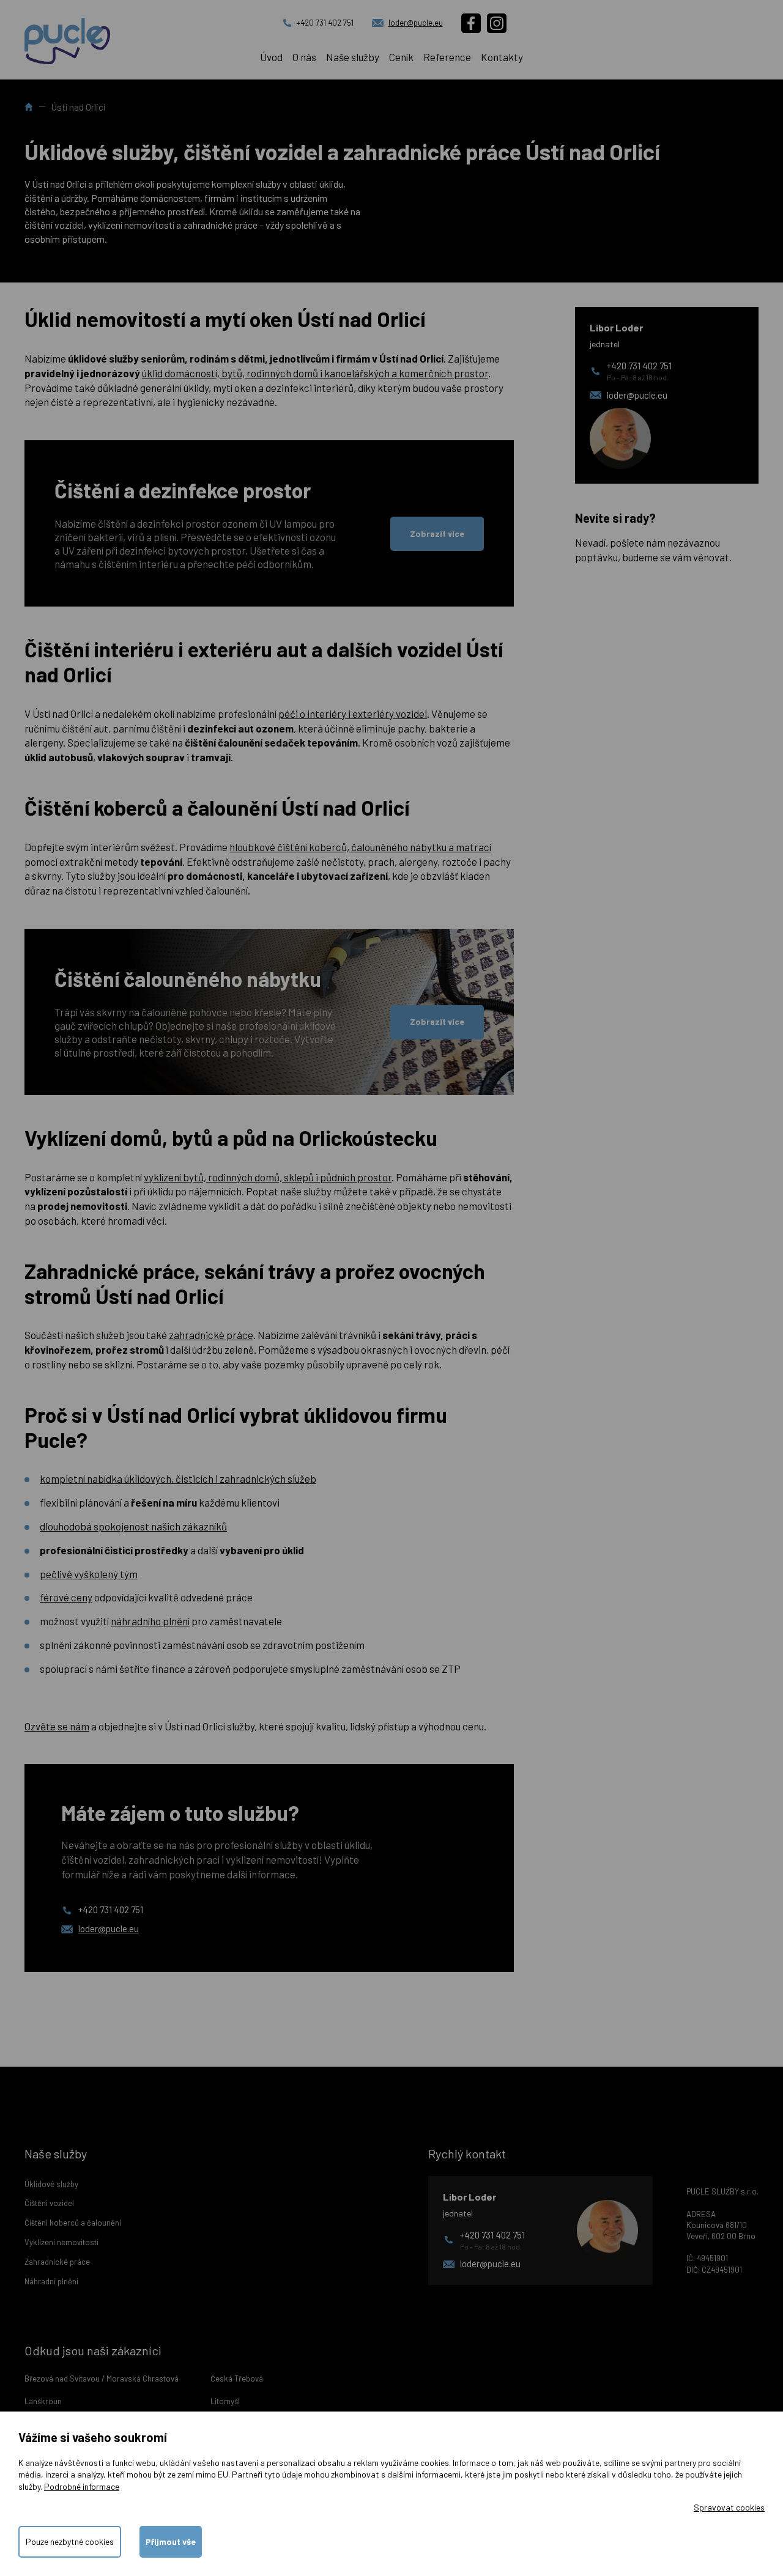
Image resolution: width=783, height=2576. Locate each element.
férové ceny (66, 1597)
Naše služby (353, 57)
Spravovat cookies (729, 2507)
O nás (304, 57)
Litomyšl (225, 2401)
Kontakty (502, 57)
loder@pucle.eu (416, 23)
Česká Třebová (237, 2379)
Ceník (401, 57)
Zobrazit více (437, 533)
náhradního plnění (150, 1621)
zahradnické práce (211, 1335)
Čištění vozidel (49, 2203)
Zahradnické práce (57, 2262)
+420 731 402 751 (325, 23)
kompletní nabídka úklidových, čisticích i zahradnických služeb (178, 1478)
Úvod (271, 57)
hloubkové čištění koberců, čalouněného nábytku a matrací (360, 847)
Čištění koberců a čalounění (73, 2223)
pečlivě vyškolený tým (89, 1574)
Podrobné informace (82, 2486)
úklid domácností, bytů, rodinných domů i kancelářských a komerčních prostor (315, 373)
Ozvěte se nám (57, 1726)
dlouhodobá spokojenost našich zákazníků (133, 1526)
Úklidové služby (51, 2184)
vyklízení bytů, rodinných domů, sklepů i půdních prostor (268, 1177)
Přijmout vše (171, 2541)
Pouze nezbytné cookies (70, 2541)
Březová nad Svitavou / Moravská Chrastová (102, 2379)
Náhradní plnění (51, 2281)
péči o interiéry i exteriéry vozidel (353, 714)
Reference (447, 57)
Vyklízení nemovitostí (61, 2242)
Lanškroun (43, 2401)
